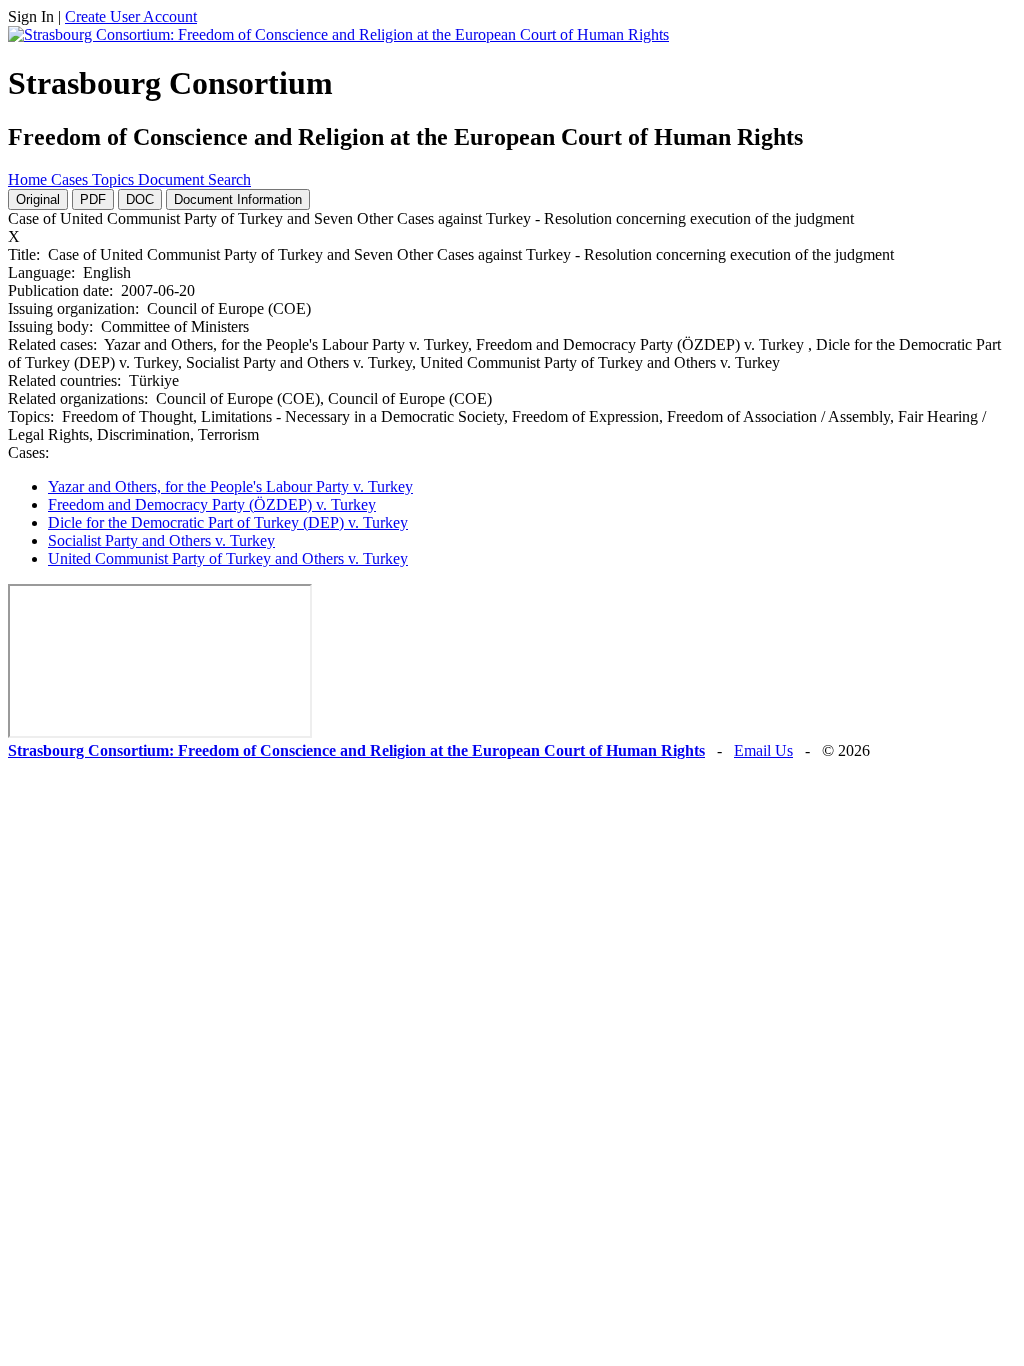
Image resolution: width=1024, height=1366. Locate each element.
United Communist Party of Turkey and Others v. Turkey (228, 558)
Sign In (31, 16)
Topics (115, 179)
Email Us (763, 750)
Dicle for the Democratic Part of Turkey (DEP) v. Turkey (228, 522)
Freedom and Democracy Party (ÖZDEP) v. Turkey (212, 504)
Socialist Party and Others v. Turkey (161, 540)
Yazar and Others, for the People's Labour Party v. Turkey (230, 486)
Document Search (194, 179)
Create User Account (131, 16)
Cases (71, 179)
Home (29, 179)
